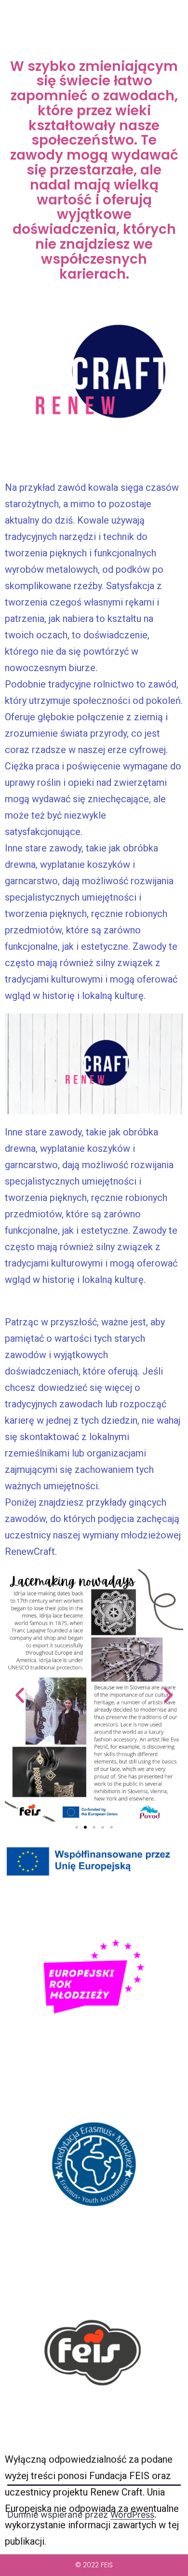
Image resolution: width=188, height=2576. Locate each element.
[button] (20, 1695)
